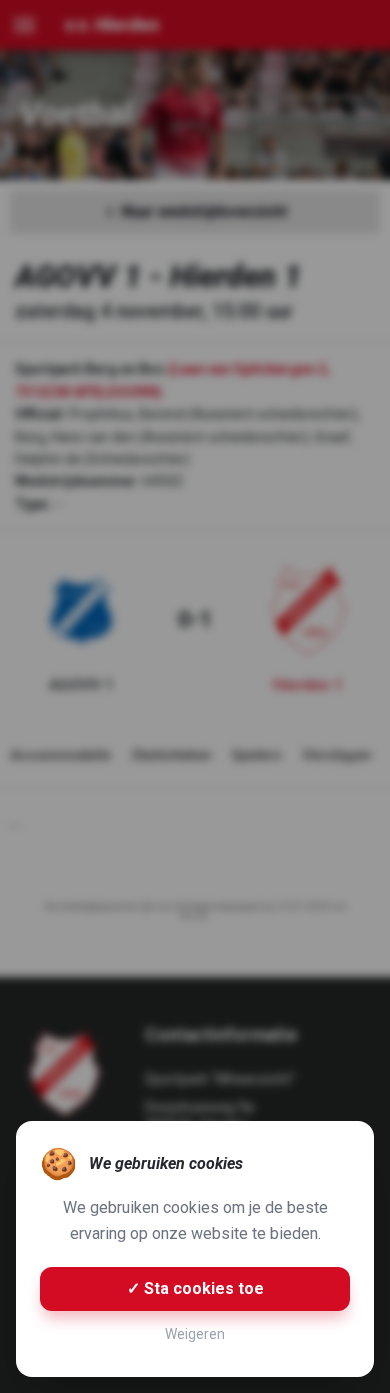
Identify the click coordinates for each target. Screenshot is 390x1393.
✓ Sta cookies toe (195, 1288)
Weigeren (195, 1334)
